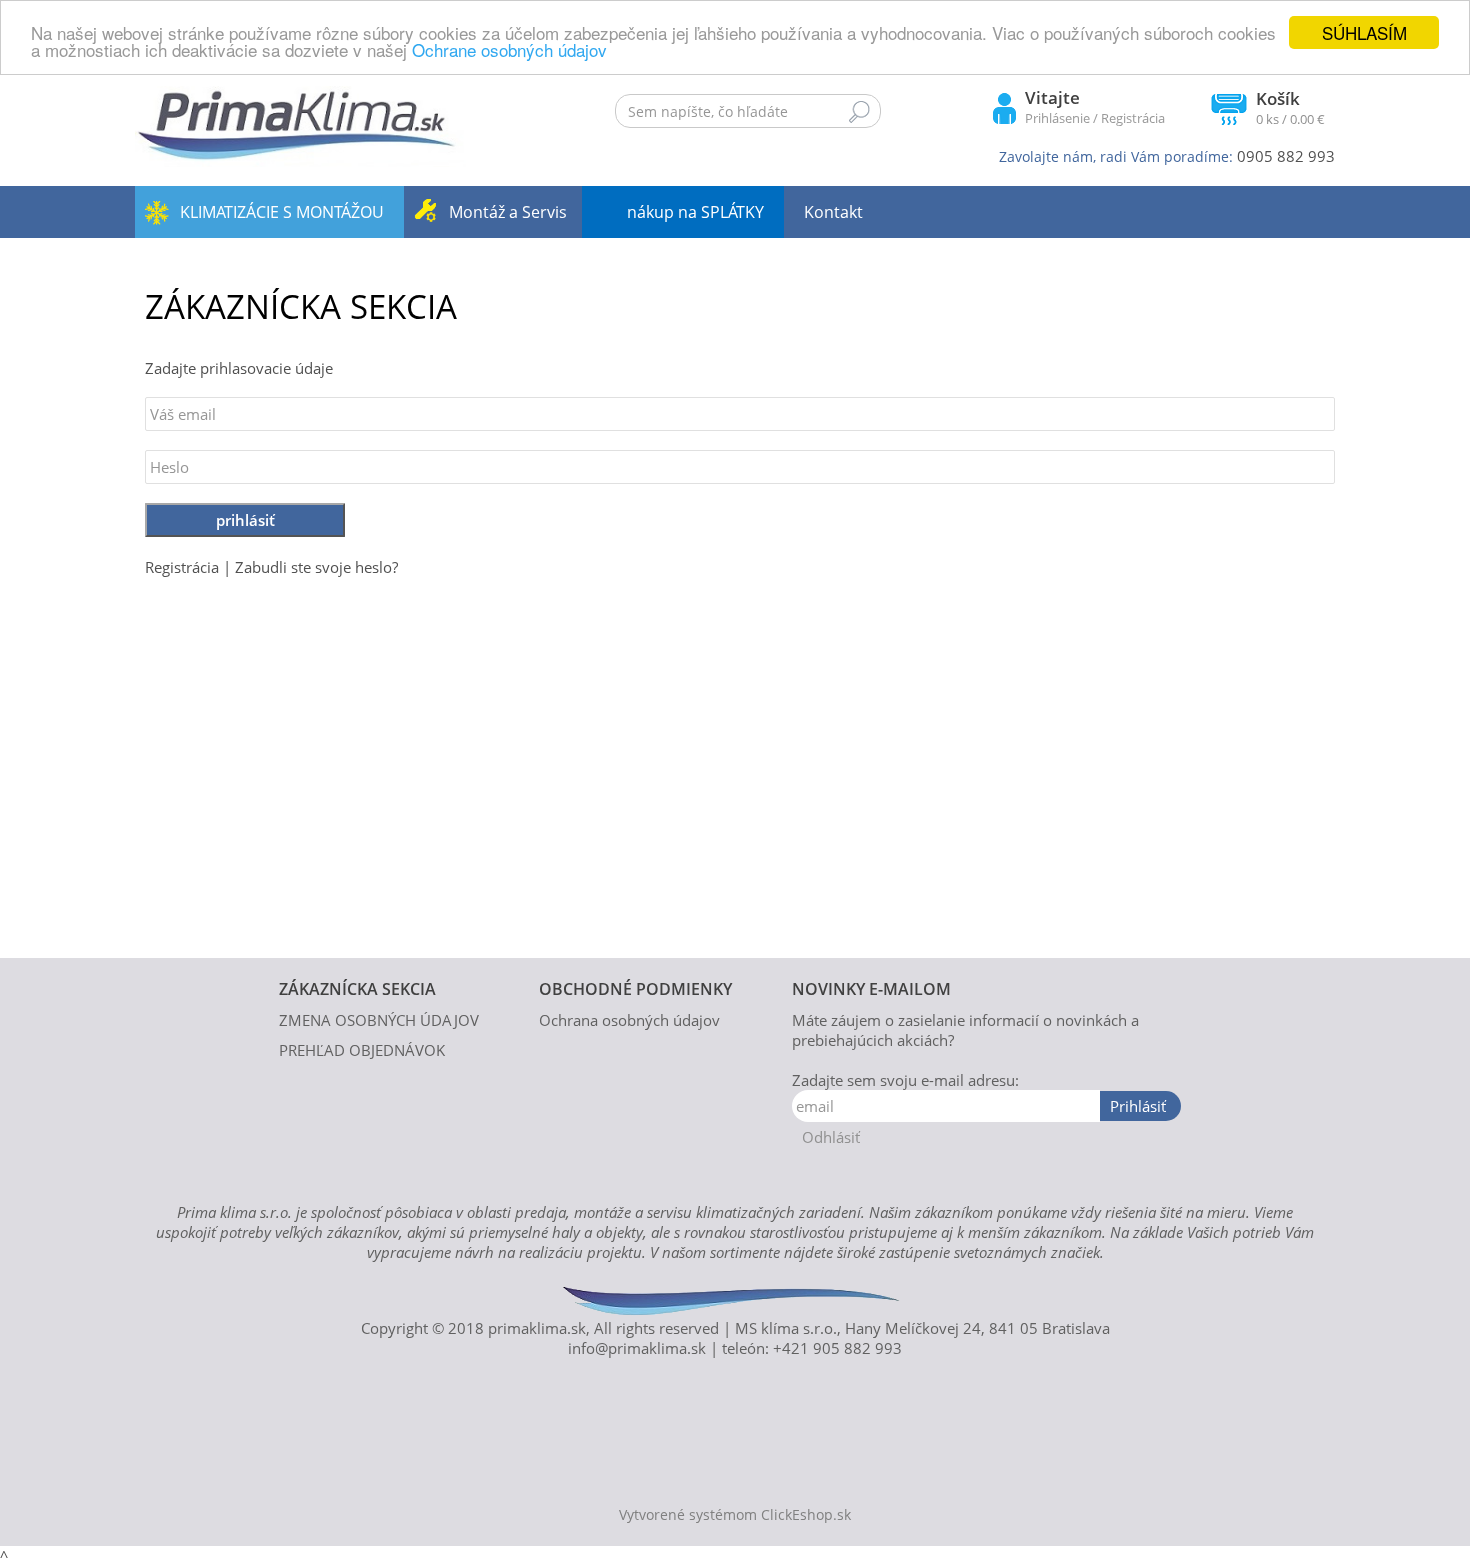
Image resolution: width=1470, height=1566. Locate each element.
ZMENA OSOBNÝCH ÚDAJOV (379, 1020)
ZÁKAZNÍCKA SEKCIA (357, 989)
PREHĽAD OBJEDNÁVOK (362, 1050)
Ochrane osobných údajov (509, 50)
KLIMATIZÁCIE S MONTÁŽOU (282, 212)
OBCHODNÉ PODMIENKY (635, 989)
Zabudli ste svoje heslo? (316, 567)
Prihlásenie (1057, 118)
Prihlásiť (1138, 1106)
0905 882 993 (1286, 156)
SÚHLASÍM (1364, 32)
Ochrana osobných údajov (629, 1020)
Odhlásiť (831, 1137)
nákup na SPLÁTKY (695, 212)
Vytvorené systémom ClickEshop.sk (735, 1515)
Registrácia (1133, 118)
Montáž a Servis (508, 212)
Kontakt (833, 212)
